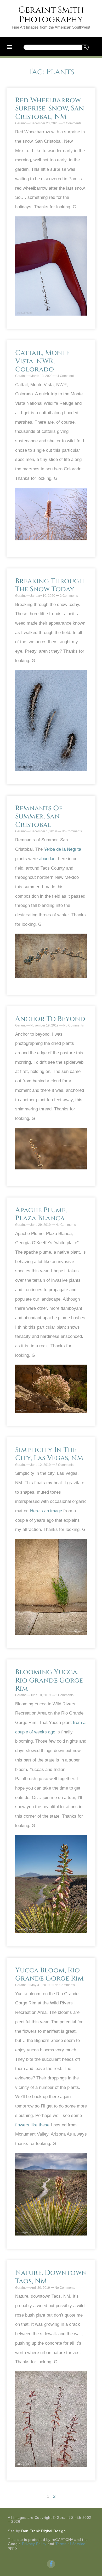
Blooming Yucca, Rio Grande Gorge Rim (49, 1680)
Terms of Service (70, 2544)
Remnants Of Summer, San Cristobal (39, 816)
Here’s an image (46, 1511)
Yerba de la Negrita (63, 849)
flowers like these (32, 2125)
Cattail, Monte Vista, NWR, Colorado (42, 361)
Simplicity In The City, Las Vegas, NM (49, 1454)
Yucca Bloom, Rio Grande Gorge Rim (49, 1974)
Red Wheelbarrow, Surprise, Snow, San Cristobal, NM (50, 108)
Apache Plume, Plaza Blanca (41, 1214)
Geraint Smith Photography (51, 15)
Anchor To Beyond (50, 1019)
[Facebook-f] (51, 2564)
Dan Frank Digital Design (43, 2531)
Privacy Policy (34, 2544)
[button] (10, 47)
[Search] (85, 47)
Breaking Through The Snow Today (50, 585)
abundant (48, 859)
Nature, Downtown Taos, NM (51, 2277)
